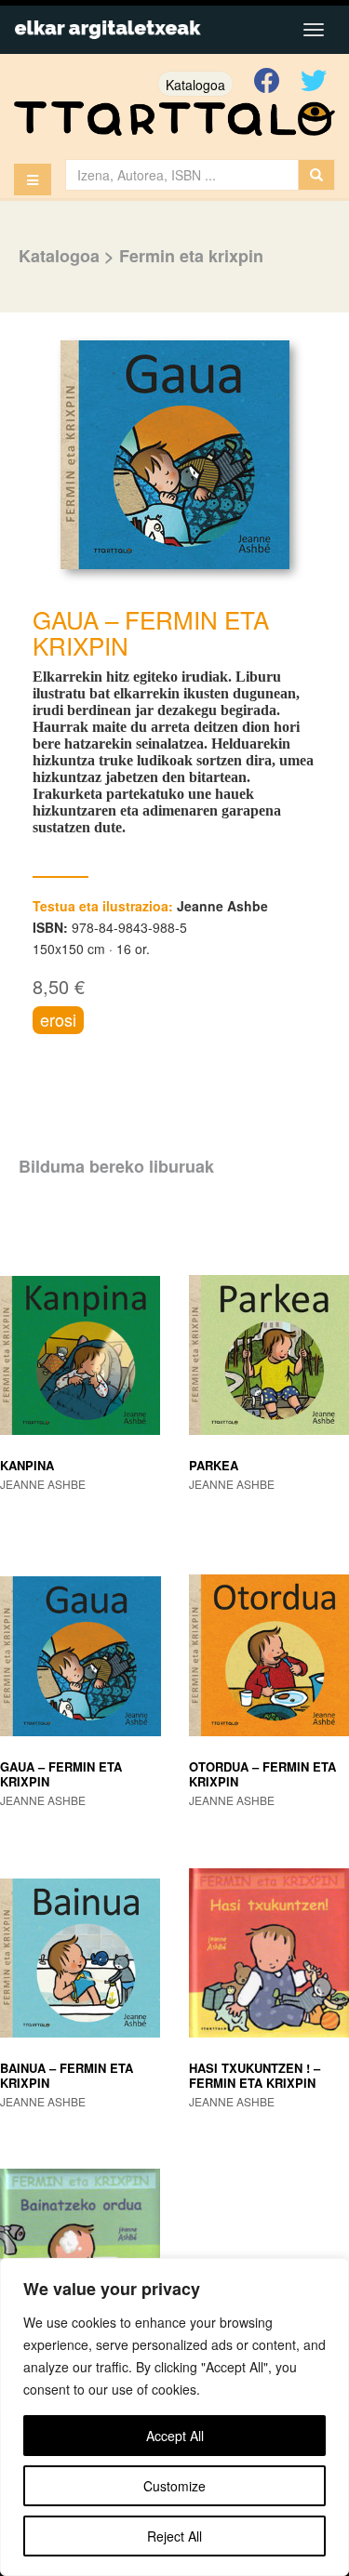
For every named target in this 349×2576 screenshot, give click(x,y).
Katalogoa (195, 85)
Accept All (175, 2436)
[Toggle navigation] (314, 30)
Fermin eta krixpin (191, 256)
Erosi (58, 1019)
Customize (174, 2486)
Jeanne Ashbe (222, 906)
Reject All (174, 2536)
